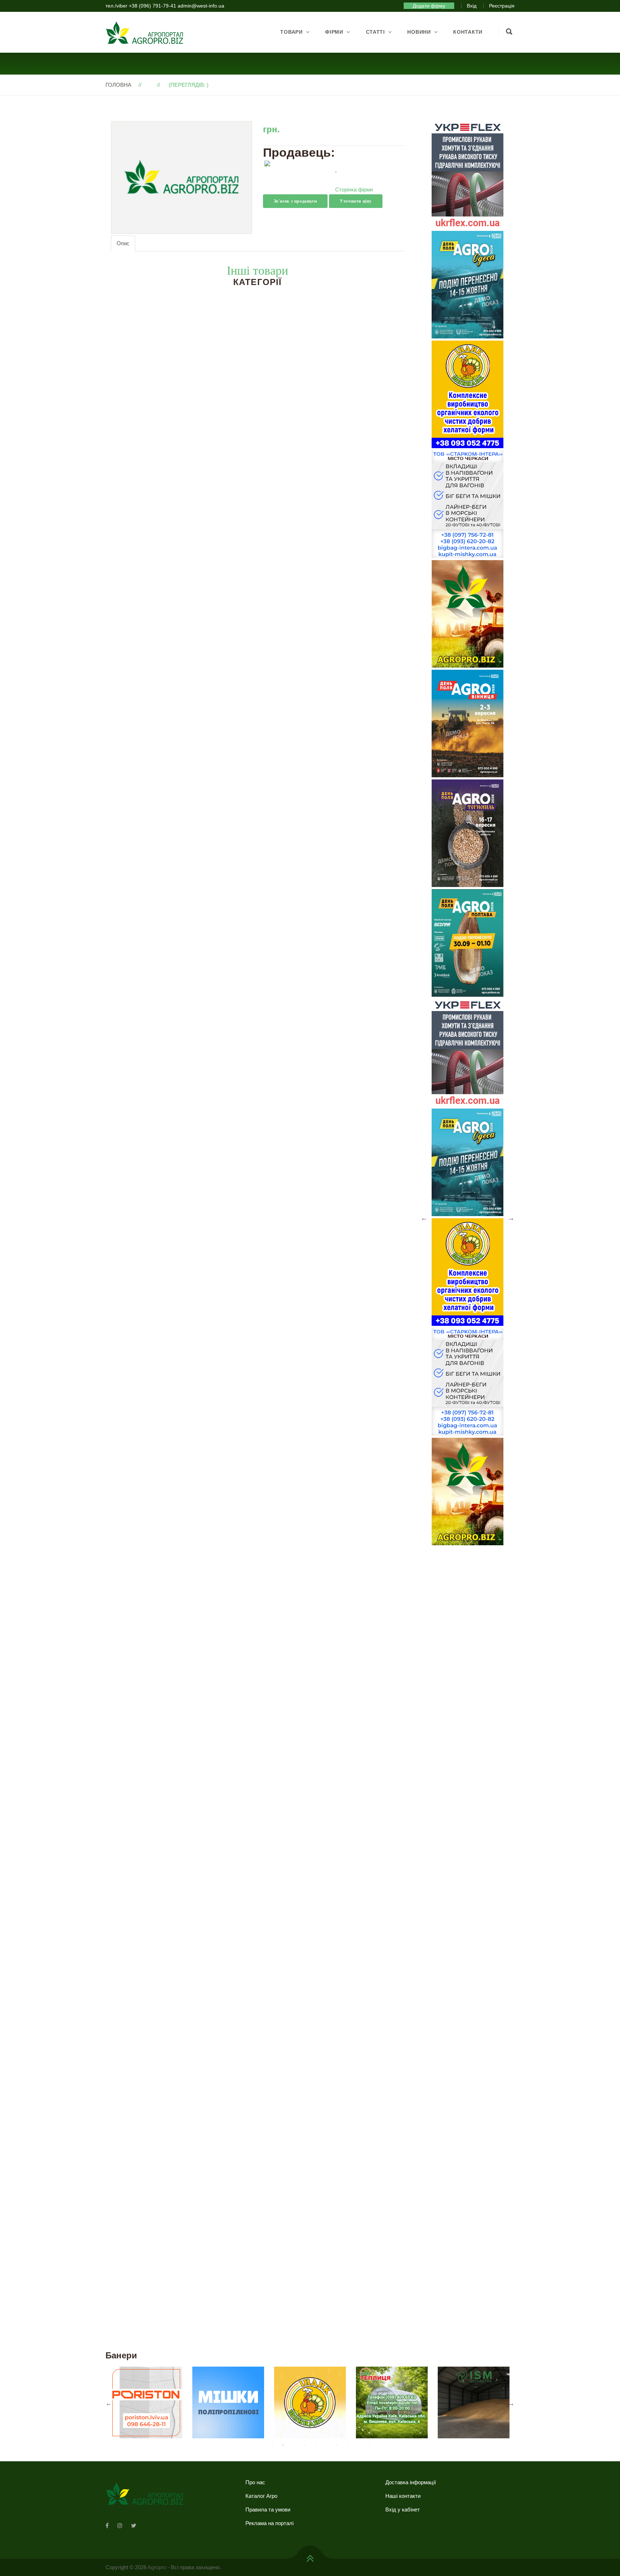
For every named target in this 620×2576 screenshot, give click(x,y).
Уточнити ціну (356, 201)
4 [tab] (283, 2445)
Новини (419, 32)
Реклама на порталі (269, 2523)
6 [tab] (305, 2445)
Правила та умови (268, 2509)
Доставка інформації (411, 2482)
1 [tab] (251, 2445)
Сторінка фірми (354, 189)
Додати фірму (429, 6)
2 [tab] (262, 2445)
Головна (118, 85)
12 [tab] (369, 2445)
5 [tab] (294, 2445)
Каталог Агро (261, 2496)
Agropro (157, 2567)
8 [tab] (326, 2445)
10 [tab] (348, 2445)
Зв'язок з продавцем (295, 201)
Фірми (334, 32)
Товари (291, 32)
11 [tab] (358, 2445)
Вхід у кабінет (403, 2509)
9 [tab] (337, 2445)
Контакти (468, 32)
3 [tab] (272, 2445)
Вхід (472, 6)
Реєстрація (502, 6)
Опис (123, 243)
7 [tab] (315, 2445)
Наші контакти (403, 2496)
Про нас (255, 2482)
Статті (375, 32)
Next (511, 1218)
